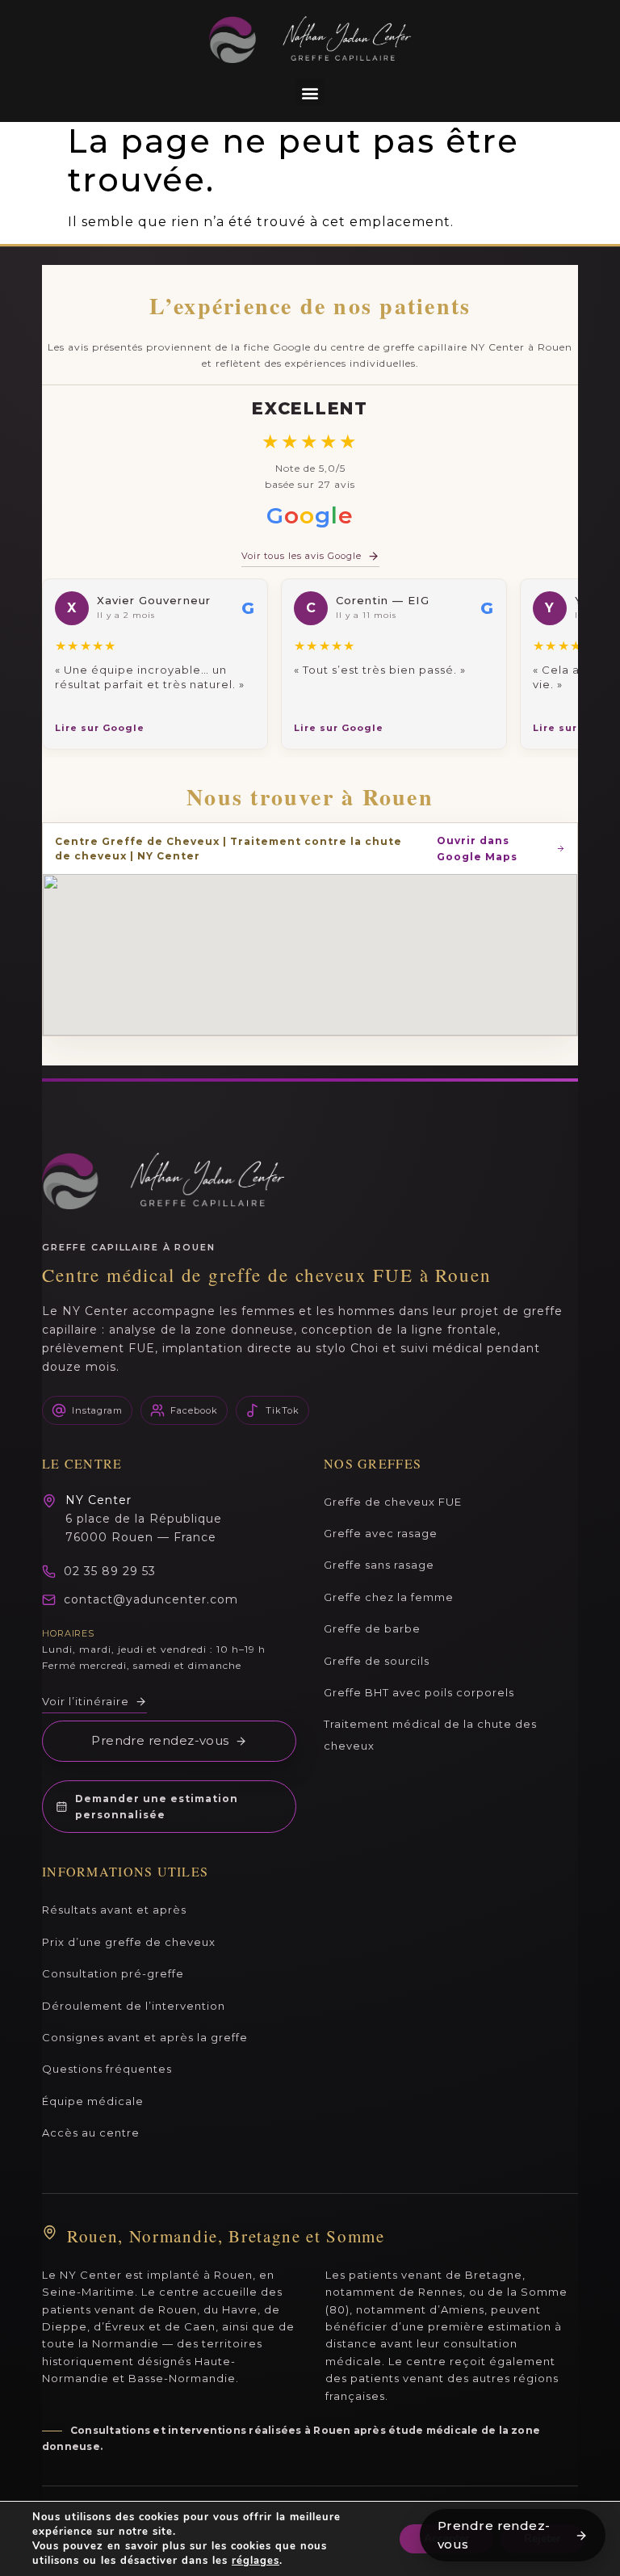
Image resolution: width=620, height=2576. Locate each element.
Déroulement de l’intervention (134, 2006)
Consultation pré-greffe (113, 1973)
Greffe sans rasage (379, 1565)
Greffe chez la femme (389, 1597)
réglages (256, 2561)
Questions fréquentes (107, 2069)
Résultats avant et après (114, 1910)
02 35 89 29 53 (110, 1571)
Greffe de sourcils (377, 1661)
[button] (310, 92)
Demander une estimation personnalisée (157, 1807)
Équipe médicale (93, 2101)
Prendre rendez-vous (160, 1740)
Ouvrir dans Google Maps (477, 849)
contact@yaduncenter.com (151, 1599)
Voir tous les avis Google (302, 556)
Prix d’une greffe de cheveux (129, 1942)
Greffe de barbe (372, 1628)
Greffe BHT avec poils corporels (419, 1692)
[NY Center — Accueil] (163, 1181)
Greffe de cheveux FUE (393, 1502)
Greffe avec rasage (381, 1533)
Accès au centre (91, 2133)
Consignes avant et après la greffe (145, 2037)
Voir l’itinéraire (86, 1701)
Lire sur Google (100, 728)
